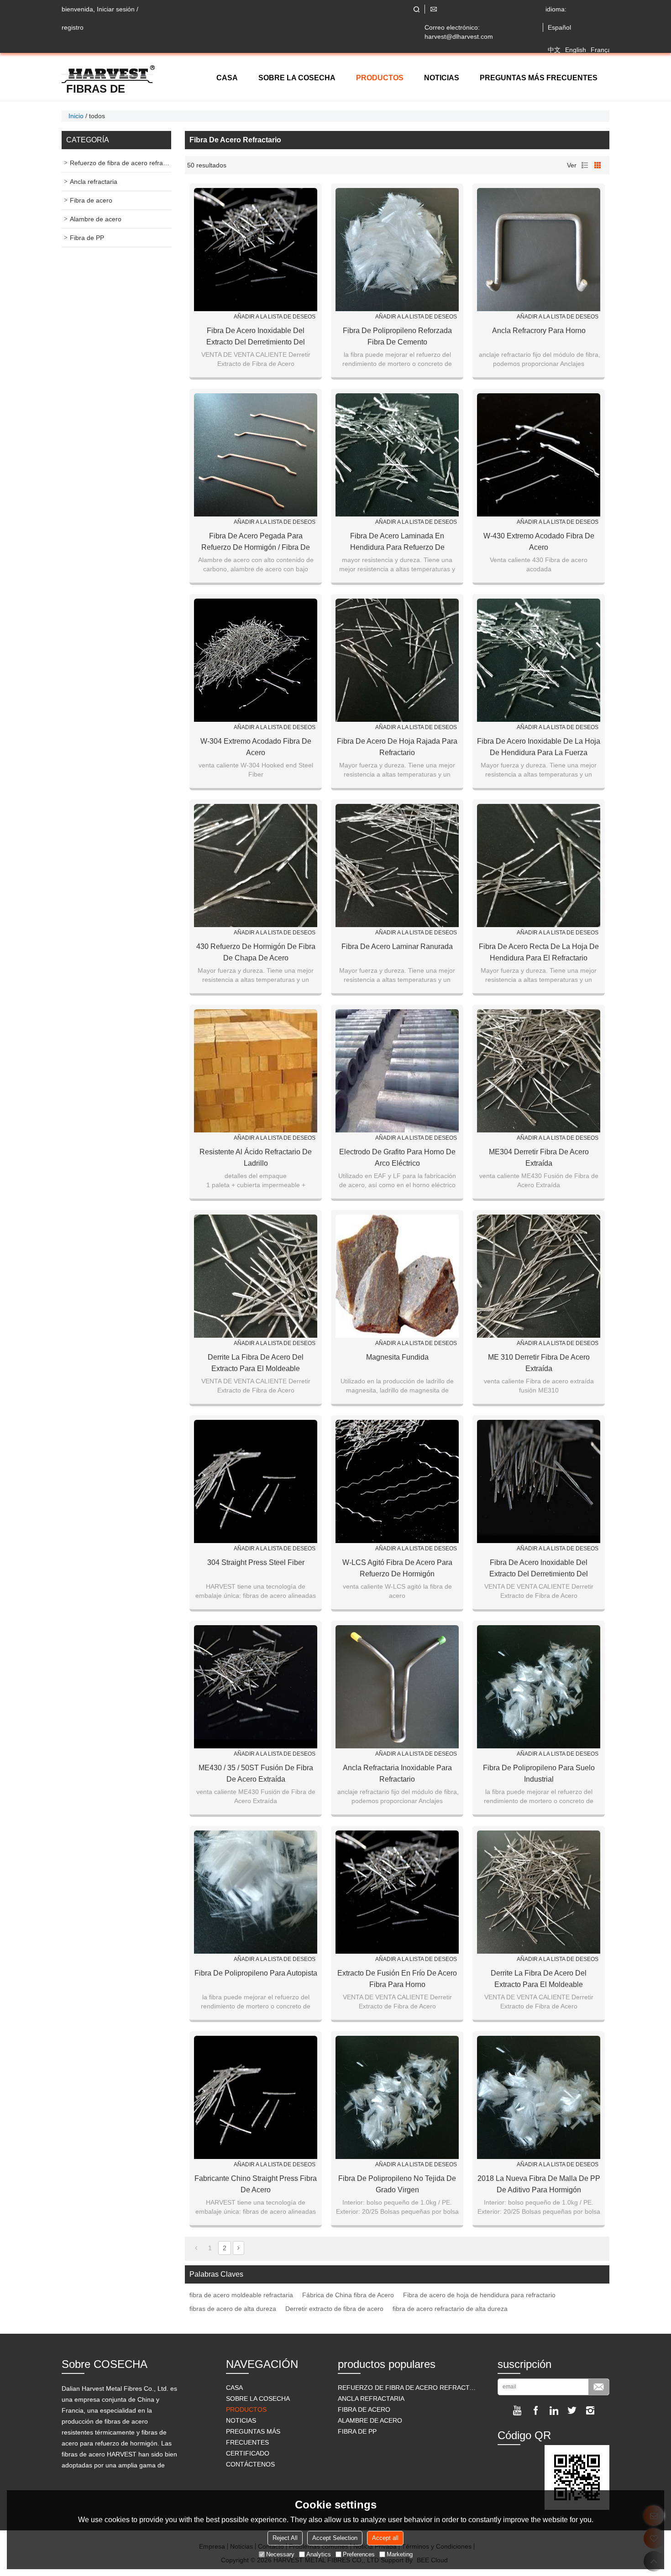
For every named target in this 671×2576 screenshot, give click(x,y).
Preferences (359, 2554)
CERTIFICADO (248, 2453)
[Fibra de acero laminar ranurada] (397, 866)
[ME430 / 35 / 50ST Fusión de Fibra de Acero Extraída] (256, 1687)
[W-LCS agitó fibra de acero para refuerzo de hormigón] (397, 1481)
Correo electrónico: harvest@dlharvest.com (459, 32)
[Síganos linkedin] (554, 2410)
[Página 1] (196, 2248)
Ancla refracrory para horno (539, 331)
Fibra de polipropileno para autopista (256, 1973)
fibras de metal (96, 89)
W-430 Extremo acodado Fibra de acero (539, 542)
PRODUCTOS (380, 78)
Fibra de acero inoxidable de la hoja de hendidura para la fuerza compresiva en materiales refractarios (539, 748)
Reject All (285, 2538)
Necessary (280, 2554)
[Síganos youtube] (517, 2410)
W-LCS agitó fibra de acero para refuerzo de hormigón (397, 1568)
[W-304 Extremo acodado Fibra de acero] (256, 660)
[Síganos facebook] (535, 2410)
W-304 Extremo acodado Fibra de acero (256, 747)
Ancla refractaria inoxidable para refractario (397, 1773)
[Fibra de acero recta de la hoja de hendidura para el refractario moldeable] (539, 866)
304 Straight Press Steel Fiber (256, 1562)
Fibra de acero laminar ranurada (397, 946)
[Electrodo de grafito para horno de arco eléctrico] (397, 1071)
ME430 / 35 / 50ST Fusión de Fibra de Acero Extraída (256, 1773)
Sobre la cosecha (297, 78)
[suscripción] (599, 2387)
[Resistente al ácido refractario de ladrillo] (256, 1071)
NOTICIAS (442, 78)
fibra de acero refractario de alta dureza (450, 2309)
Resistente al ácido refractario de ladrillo (256, 1158)
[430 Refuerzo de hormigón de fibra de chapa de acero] (256, 866)
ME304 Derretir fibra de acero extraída (539, 1158)
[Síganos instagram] (590, 2410)
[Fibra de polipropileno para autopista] (256, 1892)
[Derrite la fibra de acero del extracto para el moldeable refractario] (256, 1276)
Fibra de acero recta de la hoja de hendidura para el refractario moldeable (539, 953)
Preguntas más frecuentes (539, 78)
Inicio (76, 116)
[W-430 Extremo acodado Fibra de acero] (539, 455)
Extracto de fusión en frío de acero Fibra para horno (397, 1979)
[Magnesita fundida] (397, 1276)
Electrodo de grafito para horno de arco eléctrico (397, 1158)
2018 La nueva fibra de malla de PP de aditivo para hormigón (539, 2184)
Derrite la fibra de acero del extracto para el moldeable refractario (256, 1364)
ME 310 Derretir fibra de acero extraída (539, 1363)
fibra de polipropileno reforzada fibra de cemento (397, 336)
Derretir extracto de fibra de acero (334, 2309)
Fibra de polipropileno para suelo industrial (539, 1773)
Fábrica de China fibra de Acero (348, 2295)
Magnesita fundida (397, 1357)
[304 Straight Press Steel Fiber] (256, 1481)
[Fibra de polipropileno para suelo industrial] (539, 1687)
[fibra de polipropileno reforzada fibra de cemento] (397, 250)
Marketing (400, 2554)
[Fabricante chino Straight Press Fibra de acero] (256, 2097)
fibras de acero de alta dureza (233, 2309)
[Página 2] (239, 2248)
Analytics (319, 2554)
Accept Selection (335, 2538)
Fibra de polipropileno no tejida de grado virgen (397, 2184)
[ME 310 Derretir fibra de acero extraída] (539, 1276)
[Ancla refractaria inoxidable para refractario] (397, 1687)
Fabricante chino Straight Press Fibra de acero (256, 2184)
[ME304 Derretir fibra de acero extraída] (539, 1071)
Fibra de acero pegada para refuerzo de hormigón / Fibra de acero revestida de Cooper (256, 542)
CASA (227, 78)
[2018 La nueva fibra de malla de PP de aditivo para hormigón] (539, 2097)
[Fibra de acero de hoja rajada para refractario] (397, 660)
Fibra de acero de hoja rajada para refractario (397, 747)
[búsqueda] (417, 9)
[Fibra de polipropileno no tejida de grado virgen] (397, 2097)
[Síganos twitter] (572, 2410)
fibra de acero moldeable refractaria (241, 2295)
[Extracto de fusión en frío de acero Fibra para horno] (397, 1892)
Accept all (385, 2538)
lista (585, 165)
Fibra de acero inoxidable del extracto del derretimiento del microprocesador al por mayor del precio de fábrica (256, 337)
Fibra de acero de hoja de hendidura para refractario (479, 2295)
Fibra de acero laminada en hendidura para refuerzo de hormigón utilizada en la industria (397, 542)
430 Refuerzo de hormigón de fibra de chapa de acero (256, 952)
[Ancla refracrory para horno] (539, 250)
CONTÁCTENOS (250, 2464)
